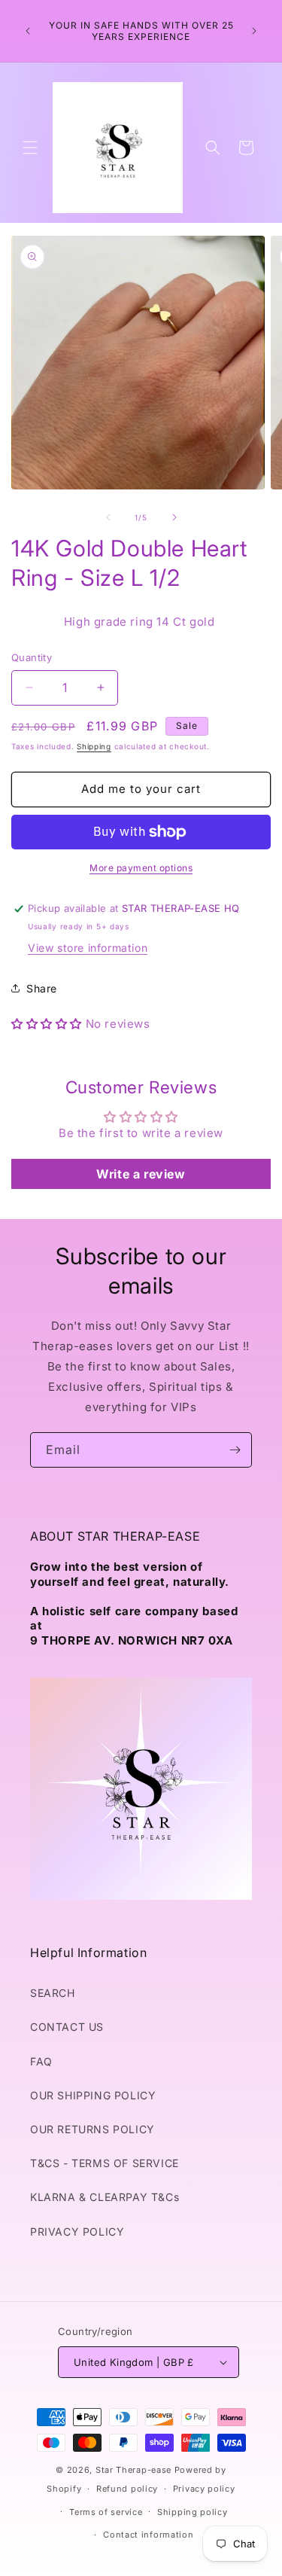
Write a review (141, 1174)
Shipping (94, 746)
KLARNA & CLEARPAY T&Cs (105, 2197)
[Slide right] (174, 517)
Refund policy (127, 2489)
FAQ (41, 2061)
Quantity (32, 657)
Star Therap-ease (133, 2470)
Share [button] (42, 988)
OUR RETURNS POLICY (92, 2129)
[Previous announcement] (28, 31)
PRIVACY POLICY (77, 2232)
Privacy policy (204, 2489)
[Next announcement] (254, 31)
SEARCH (53, 1993)
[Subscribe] (235, 1450)
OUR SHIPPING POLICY (93, 2095)
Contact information (148, 2535)
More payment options (141, 868)
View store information (88, 948)
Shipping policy (193, 2512)
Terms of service (106, 2512)
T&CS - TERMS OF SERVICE (105, 2163)
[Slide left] (108, 517)
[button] (30, 148)
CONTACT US (67, 2027)
